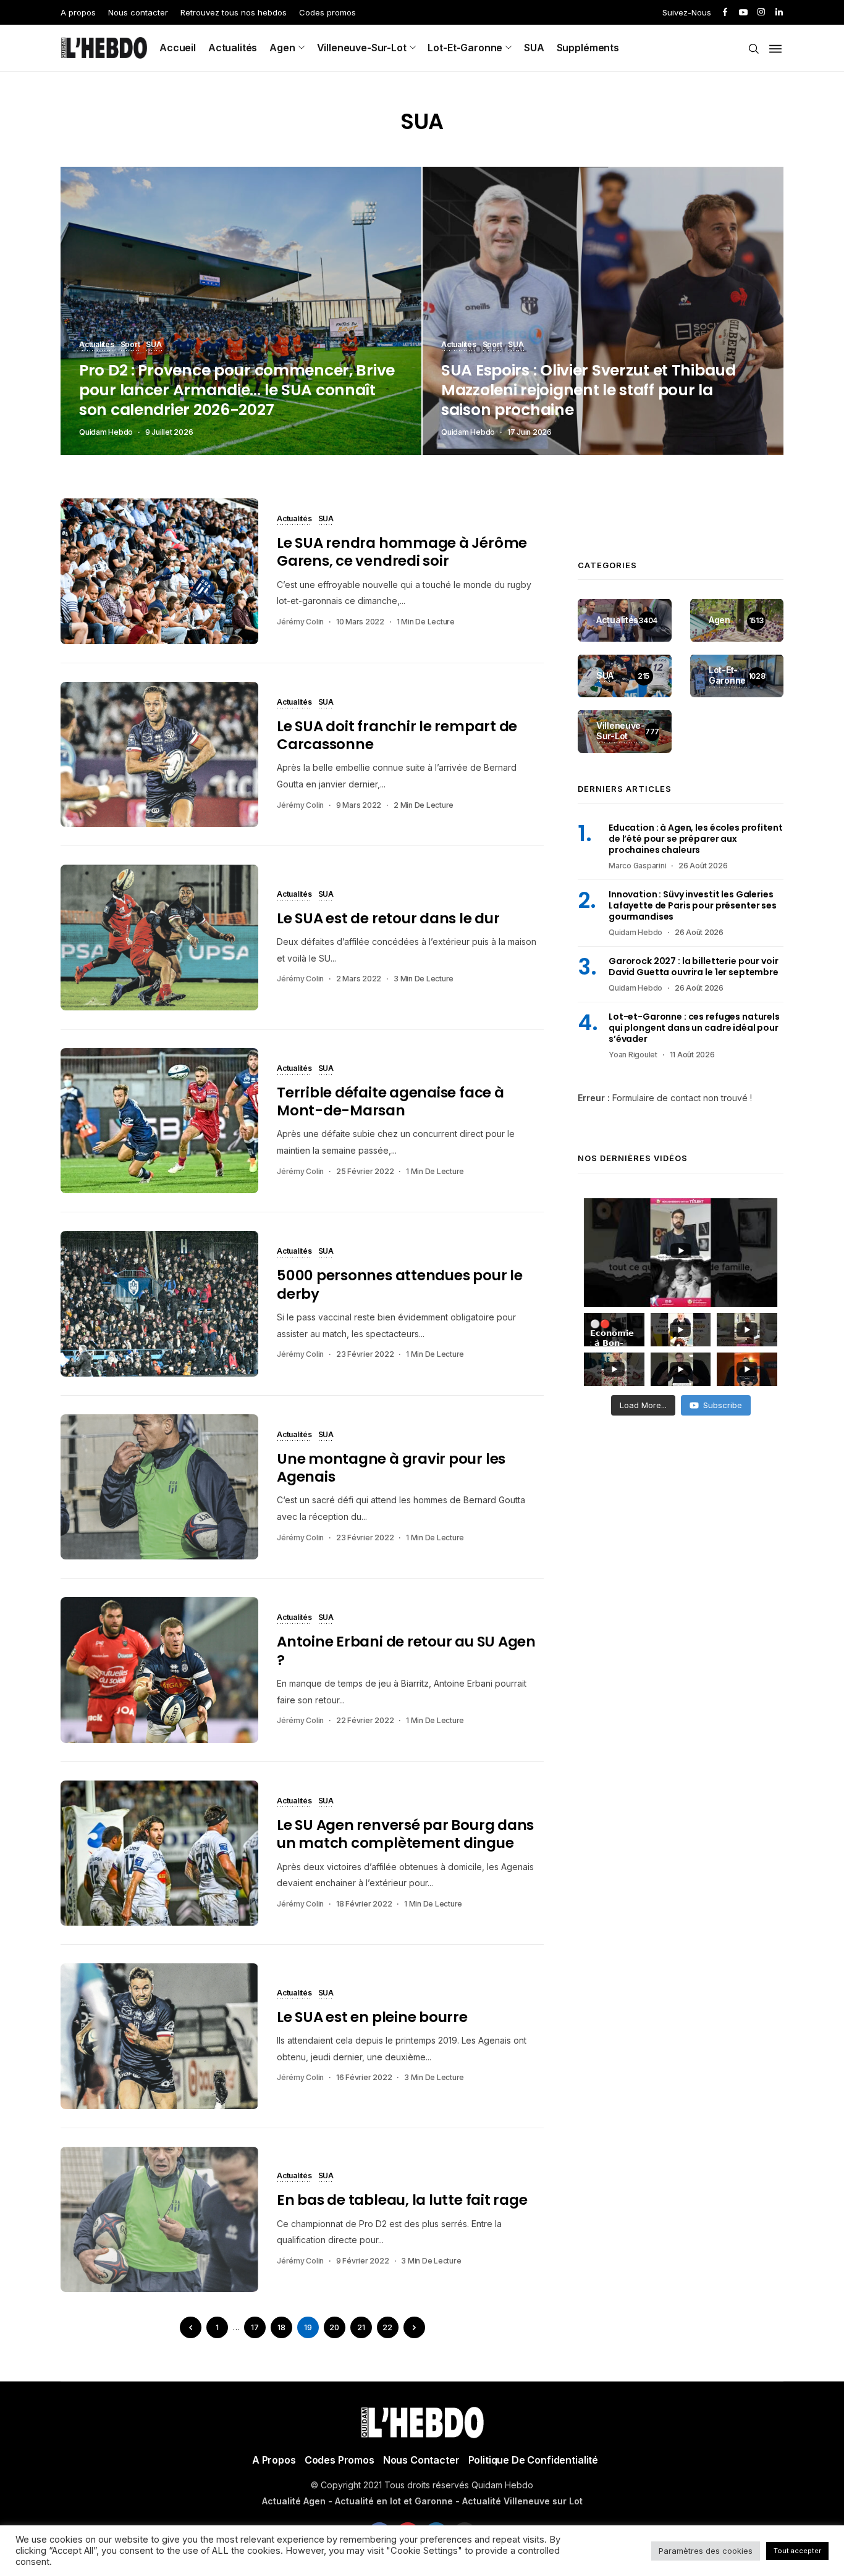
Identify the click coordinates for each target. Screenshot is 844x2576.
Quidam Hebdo (106, 432)
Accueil (178, 48)
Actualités (233, 48)
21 (361, 2327)
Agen (282, 48)
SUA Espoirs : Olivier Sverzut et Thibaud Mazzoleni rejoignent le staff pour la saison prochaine (589, 390)
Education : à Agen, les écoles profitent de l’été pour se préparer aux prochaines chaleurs (695, 839)
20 (334, 2327)
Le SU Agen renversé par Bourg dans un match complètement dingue (405, 1834)
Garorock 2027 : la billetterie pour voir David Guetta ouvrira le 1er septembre (694, 967)
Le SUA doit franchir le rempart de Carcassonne (397, 735)
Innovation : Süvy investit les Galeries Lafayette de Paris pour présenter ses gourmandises (693, 905)
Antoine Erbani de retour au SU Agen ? (406, 1651)
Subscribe (723, 1405)
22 (387, 2327)
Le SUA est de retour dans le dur (388, 918)
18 (281, 2327)
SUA (534, 48)
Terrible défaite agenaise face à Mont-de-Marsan (390, 1101)
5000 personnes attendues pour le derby (400, 1284)
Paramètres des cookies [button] (706, 2551)
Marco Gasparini (637, 866)
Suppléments (588, 48)
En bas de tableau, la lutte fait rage (402, 2200)
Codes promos (327, 12)
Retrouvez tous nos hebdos (234, 12)
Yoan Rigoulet (633, 1055)
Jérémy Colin (300, 622)
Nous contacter (138, 12)
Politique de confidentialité (534, 2460)
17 (255, 2327)
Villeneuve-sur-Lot (362, 48)
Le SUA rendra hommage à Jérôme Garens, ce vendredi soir (402, 552)
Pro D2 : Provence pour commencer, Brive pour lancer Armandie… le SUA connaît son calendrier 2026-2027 (237, 390)
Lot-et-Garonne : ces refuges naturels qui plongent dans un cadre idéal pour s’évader (694, 1028)
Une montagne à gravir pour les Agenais (391, 1468)
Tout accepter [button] (797, 2551)
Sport (130, 345)
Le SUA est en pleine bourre (372, 2017)
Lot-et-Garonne (465, 48)
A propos (78, 12)
